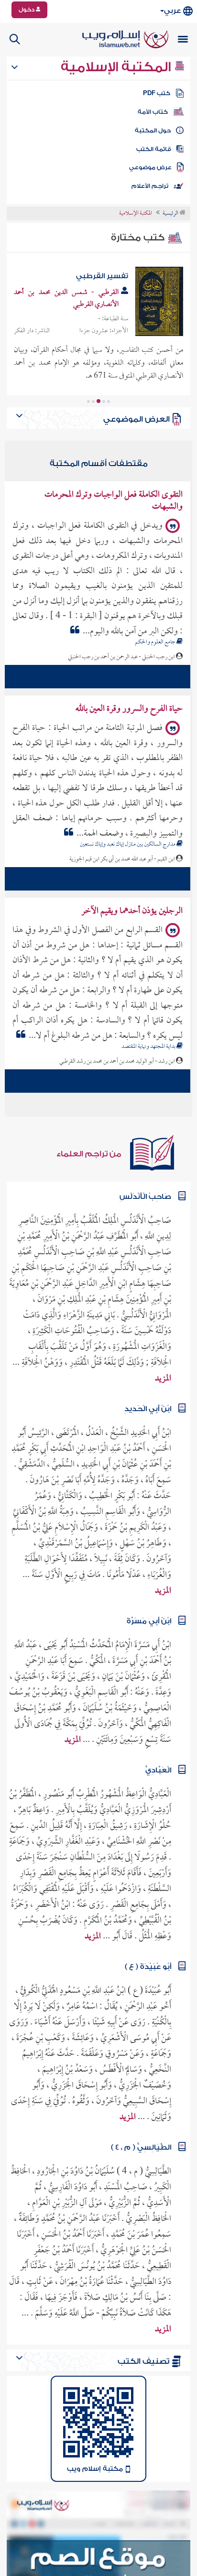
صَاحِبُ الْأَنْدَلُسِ (145, 1192)
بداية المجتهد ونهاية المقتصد (149, 1042)
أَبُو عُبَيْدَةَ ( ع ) (148, 1962)
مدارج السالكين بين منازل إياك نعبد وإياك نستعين (128, 840)
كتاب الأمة (153, 112)
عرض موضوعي (150, 167)
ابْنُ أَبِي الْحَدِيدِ (148, 1404)
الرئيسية (171, 214)
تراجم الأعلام (150, 186)
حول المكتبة (153, 130)
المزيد (163, 1374)
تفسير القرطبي (102, 276)
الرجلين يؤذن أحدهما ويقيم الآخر (132, 907)
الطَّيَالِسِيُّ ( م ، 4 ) (141, 2143)
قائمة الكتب (154, 149)
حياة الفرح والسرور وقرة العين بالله (129, 704)
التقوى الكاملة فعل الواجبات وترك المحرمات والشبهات (114, 496)
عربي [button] (172, 11)
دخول (27, 10)
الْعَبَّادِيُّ (158, 1766)
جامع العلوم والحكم (156, 638)
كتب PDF (157, 93)
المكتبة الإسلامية (117, 67)
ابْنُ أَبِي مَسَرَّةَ (149, 1616)
